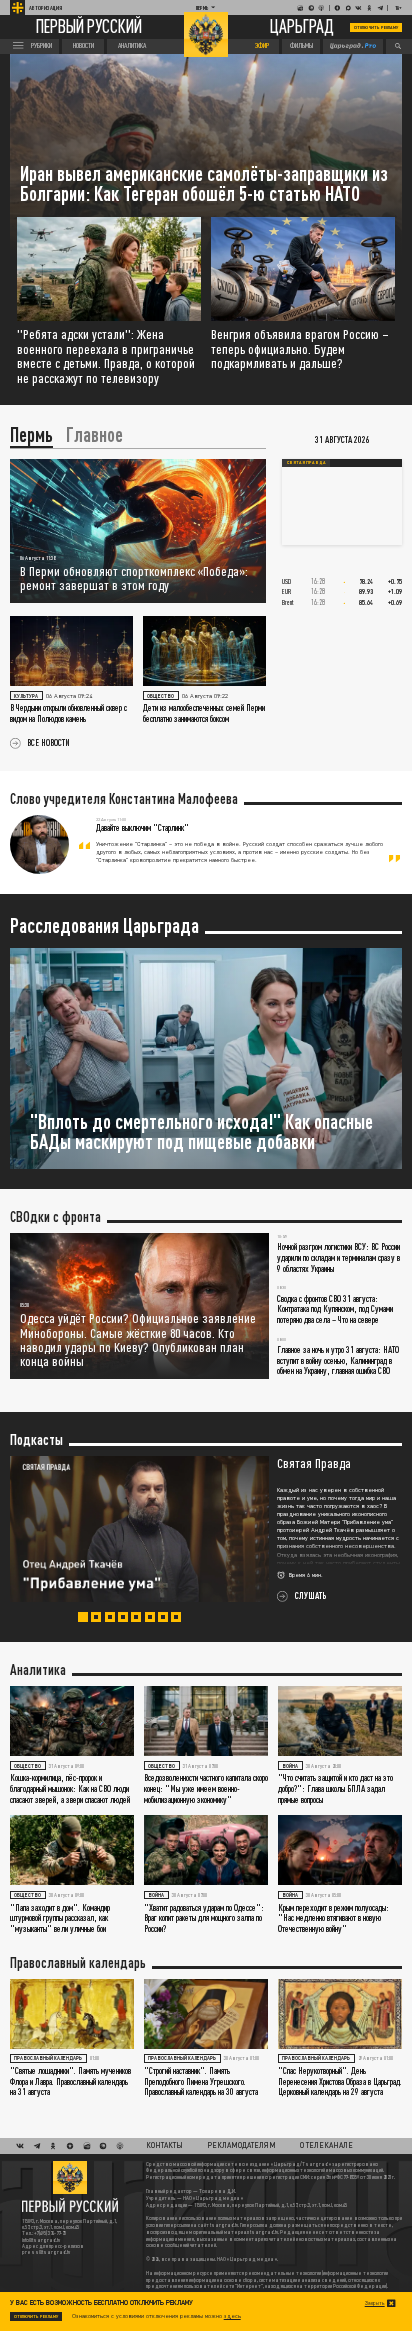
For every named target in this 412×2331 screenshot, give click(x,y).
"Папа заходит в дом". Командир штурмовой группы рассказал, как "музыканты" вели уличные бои (60, 1918)
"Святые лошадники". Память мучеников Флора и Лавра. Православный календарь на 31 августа (70, 2081)
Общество (160, 696)
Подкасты (36, 1440)
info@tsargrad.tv (41, 2240)
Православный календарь (78, 1963)
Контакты (164, 2145)
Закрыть (375, 2303)
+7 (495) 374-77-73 (50, 2233)
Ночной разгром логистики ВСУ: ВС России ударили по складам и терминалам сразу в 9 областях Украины (338, 1257)
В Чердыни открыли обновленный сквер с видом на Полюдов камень (68, 713)
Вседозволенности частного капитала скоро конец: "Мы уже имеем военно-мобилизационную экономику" (206, 1788)
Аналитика (38, 1670)
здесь (232, 2315)
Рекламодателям (241, 2145)
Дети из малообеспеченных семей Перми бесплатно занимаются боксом (204, 713)
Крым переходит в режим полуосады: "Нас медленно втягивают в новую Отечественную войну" (333, 1918)
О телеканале (326, 2145)
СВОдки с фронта (55, 1217)
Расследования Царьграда (104, 926)
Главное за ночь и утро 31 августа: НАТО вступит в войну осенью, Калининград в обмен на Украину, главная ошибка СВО (338, 1360)
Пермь (31, 435)
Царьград (302, 27)
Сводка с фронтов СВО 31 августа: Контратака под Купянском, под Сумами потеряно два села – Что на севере (335, 1309)
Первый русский (89, 28)
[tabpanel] (206, 1529)
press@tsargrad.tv (46, 2252)
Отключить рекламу (376, 27)
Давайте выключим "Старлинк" (142, 827)
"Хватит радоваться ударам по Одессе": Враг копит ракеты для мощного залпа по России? (204, 1918)
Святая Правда (306, 462)
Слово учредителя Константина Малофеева (124, 799)
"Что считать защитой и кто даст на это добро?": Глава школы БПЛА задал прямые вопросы (335, 1788)
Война (290, 1766)
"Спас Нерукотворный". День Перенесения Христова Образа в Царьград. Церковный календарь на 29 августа (340, 2081)
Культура (26, 696)
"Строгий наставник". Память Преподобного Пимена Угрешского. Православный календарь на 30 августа (201, 2081)
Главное (94, 435)
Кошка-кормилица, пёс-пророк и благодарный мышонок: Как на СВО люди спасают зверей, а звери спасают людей (70, 1788)
